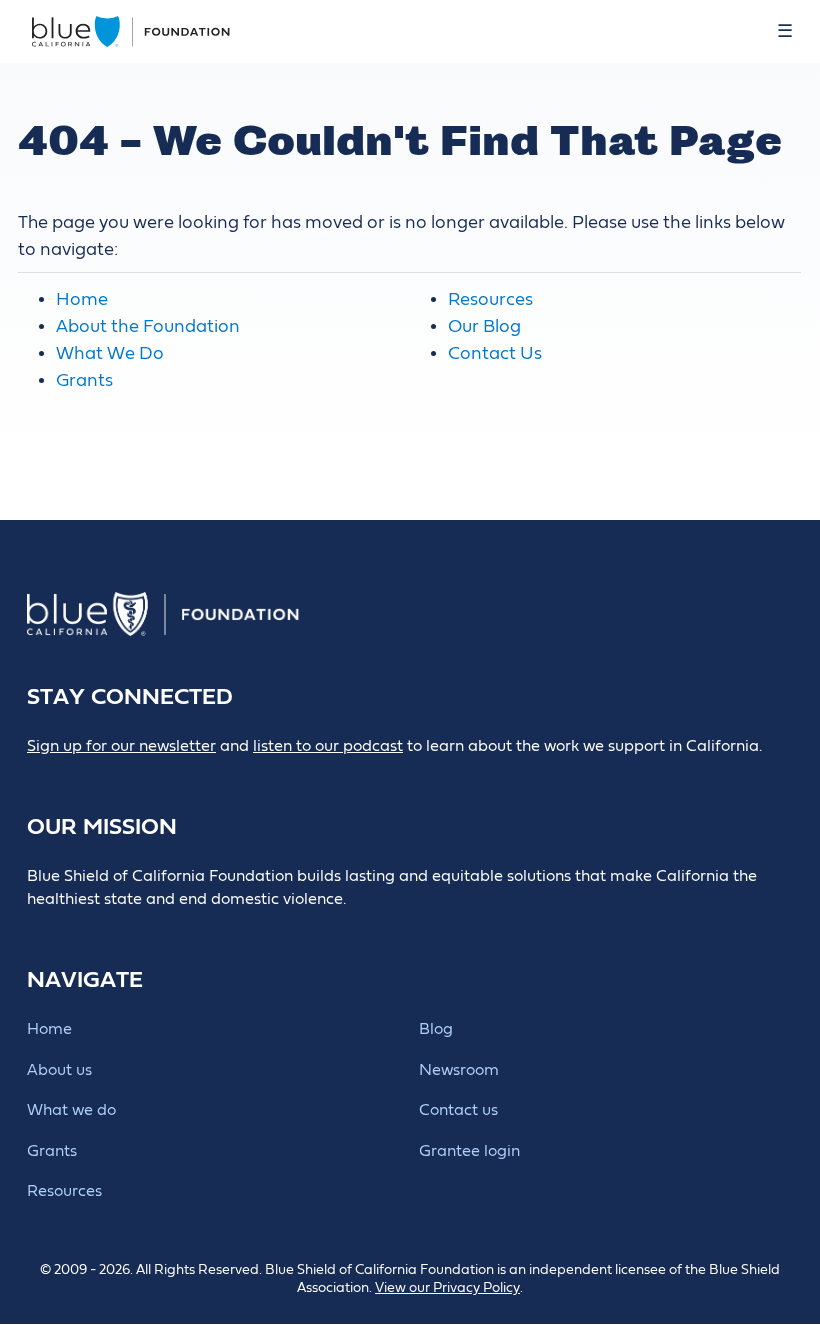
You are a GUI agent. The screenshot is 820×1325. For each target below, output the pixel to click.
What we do (71, 1110)
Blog (436, 1029)
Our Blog (484, 326)
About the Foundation (148, 326)
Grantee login (469, 1151)
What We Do (110, 353)
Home (82, 299)
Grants (84, 380)
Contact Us (495, 353)
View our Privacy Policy (447, 1288)
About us (59, 1070)
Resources (490, 299)
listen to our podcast (328, 746)
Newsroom (459, 1070)
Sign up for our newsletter (121, 746)
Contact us (458, 1110)
